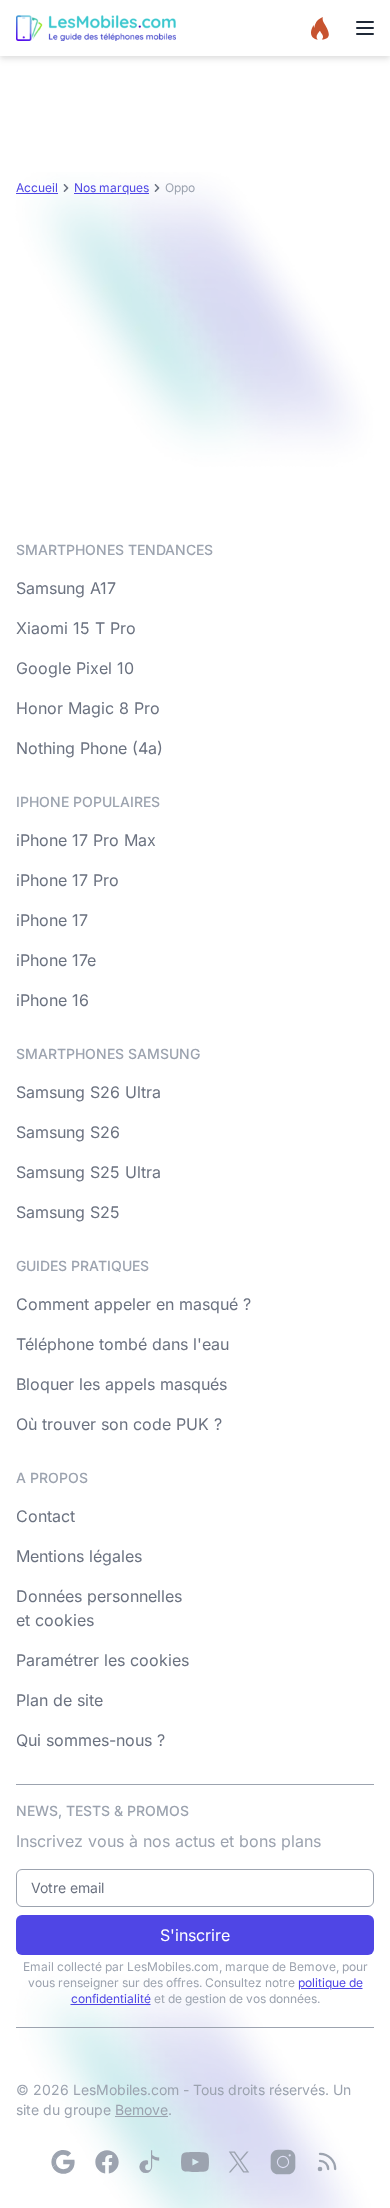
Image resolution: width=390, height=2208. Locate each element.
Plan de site (59, 1700)
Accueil (37, 187)
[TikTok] (151, 2162)
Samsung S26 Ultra (88, 1092)
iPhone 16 (52, 1000)
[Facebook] (107, 2162)
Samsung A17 (66, 588)
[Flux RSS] (327, 2162)
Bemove (141, 2109)
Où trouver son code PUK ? (119, 1424)
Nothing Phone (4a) (89, 748)
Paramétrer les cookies (102, 1660)
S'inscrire (195, 1935)
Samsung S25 (68, 1212)
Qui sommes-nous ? (90, 1740)
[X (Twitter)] (239, 2162)
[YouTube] (195, 2162)
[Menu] (365, 28)
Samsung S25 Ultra (88, 1172)
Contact (45, 1516)
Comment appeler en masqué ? (133, 1304)
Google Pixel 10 (75, 668)
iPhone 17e (56, 960)
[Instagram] (283, 2162)
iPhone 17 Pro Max (86, 840)
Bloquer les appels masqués (121, 1384)
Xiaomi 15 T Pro (76, 628)
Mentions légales (79, 1556)
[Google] (63, 2162)
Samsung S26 (68, 1132)
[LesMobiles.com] (96, 28)
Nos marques (111, 187)
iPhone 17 (52, 920)
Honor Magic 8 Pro (88, 708)
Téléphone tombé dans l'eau (122, 1344)
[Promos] (320, 28)
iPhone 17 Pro (67, 880)
